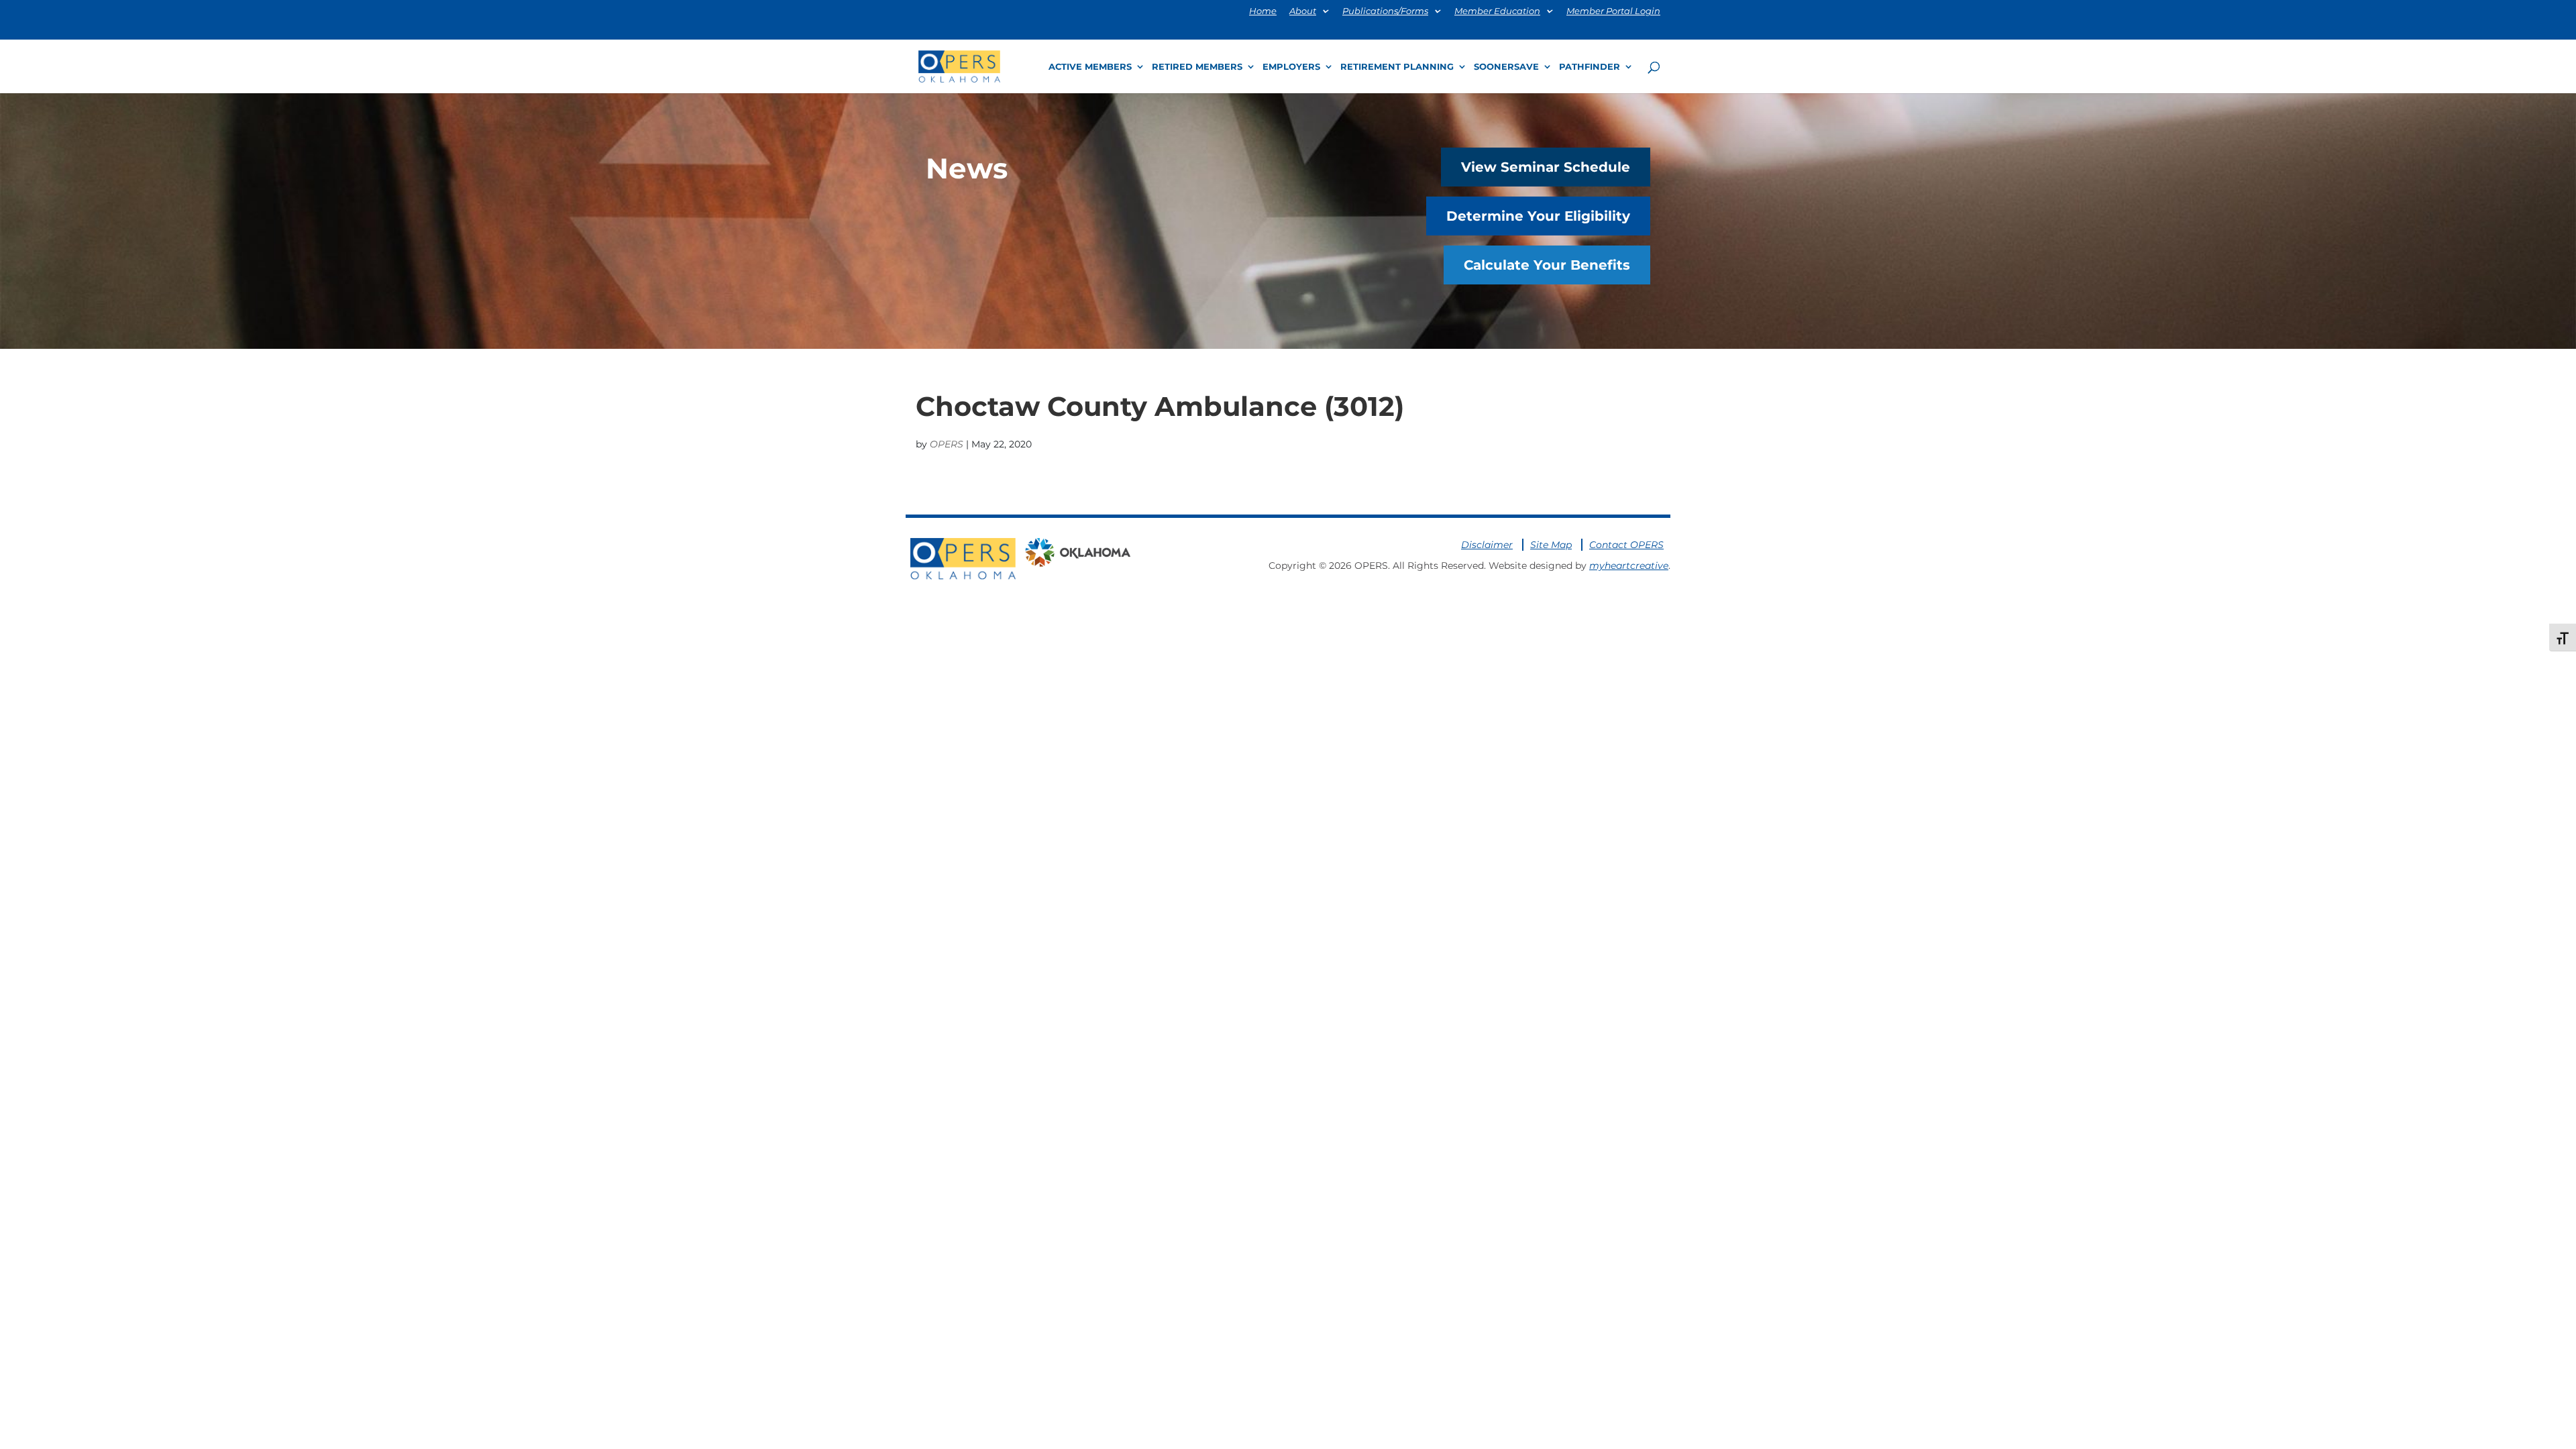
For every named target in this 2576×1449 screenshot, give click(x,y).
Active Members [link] (1090, 67)
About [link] (1303, 11)
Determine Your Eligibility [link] (1538, 216)
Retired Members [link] (1197, 67)
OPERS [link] (947, 444)
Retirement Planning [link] (1397, 67)
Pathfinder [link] (1590, 67)
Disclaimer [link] (1487, 545)
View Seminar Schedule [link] (1546, 167)
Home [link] (1263, 11)
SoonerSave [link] (1506, 67)
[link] (959, 65)
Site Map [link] (1551, 545)
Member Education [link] (1497, 11)
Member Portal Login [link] (1613, 11)
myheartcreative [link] (1629, 566)
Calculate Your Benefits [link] (1547, 265)
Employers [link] (1291, 67)
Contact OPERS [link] (1626, 545)
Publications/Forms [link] (1385, 11)
